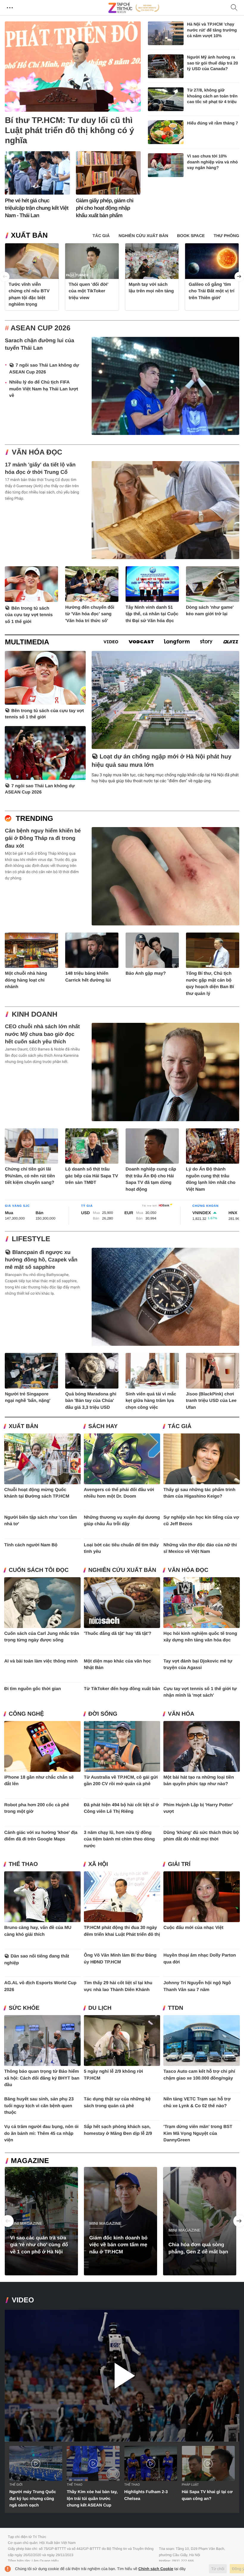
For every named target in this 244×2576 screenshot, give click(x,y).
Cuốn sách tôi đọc (39, 1570)
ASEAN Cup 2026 (41, 328)
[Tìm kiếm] (234, 8)
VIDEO (23, 2300)
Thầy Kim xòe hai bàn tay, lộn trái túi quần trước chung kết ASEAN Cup (92, 2498)
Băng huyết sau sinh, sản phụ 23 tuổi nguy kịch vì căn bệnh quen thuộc (39, 2106)
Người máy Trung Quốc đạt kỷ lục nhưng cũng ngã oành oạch (33, 2498)
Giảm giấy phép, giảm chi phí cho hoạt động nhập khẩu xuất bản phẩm (105, 208)
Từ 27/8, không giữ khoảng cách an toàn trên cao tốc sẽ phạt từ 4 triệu (212, 96)
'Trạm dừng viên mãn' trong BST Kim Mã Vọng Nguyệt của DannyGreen (198, 2133)
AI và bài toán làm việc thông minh (41, 1661)
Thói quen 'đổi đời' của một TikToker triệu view (89, 291)
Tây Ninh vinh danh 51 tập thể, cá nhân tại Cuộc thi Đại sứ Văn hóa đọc (152, 614)
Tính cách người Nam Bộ (31, 1545)
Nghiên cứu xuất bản (122, 1570)
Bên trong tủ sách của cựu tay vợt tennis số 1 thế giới (29, 615)
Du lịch (100, 2008)
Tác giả (180, 1426)
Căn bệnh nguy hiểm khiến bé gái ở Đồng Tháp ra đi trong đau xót (43, 838)
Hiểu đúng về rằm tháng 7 (213, 123)
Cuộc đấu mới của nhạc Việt (193, 1928)
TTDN (175, 2008)
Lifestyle (31, 1239)
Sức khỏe (24, 2008)
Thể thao (23, 1864)
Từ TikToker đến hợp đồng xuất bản (122, 1689)
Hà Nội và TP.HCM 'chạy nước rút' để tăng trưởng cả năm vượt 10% (212, 30)
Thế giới (16, 2485)
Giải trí (179, 1864)
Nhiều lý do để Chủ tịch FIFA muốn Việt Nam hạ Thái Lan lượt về (44, 389)
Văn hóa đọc (37, 452)
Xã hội (98, 1864)
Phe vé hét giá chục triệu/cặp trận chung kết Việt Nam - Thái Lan (36, 208)
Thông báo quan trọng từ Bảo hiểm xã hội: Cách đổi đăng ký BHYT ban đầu (42, 2078)
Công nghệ (26, 1714)
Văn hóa (181, 1714)
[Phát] (122, 2376)
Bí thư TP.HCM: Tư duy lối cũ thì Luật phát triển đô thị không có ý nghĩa (69, 130)
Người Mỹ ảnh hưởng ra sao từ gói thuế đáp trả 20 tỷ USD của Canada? (213, 63)
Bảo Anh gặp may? (146, 973)
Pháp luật (190, 2485)
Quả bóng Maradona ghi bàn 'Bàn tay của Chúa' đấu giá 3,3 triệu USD (91, 1401)
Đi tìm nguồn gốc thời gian (33, 1689)
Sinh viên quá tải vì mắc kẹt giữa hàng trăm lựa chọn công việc (151, 1401)
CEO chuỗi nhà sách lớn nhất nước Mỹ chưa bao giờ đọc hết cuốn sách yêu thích (42, 1034)
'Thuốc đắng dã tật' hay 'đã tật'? (118, 1634)
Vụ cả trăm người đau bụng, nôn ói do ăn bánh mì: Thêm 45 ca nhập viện (41, 2133)
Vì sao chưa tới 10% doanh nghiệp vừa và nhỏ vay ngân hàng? (212, 162)
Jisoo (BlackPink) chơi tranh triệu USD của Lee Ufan (211, 1401)
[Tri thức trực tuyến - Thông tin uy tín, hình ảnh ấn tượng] (134, 8)
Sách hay (103, 1426)
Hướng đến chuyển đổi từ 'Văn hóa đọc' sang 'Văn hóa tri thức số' (90, 614)
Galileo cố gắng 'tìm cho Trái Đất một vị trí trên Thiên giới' (212, 291)
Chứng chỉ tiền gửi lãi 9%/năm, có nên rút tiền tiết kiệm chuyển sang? (30, 1176)
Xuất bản (29, 235)
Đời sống (103, 1714)
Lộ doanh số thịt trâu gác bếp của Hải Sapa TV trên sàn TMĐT (92, 1176)
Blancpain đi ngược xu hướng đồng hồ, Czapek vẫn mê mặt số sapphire (41, 1260)
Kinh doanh (34, 1014)
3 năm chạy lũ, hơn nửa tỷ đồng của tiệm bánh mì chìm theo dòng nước (119, 1839)
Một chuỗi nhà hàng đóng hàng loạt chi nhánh (26, 980)
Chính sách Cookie (156, 2569)
